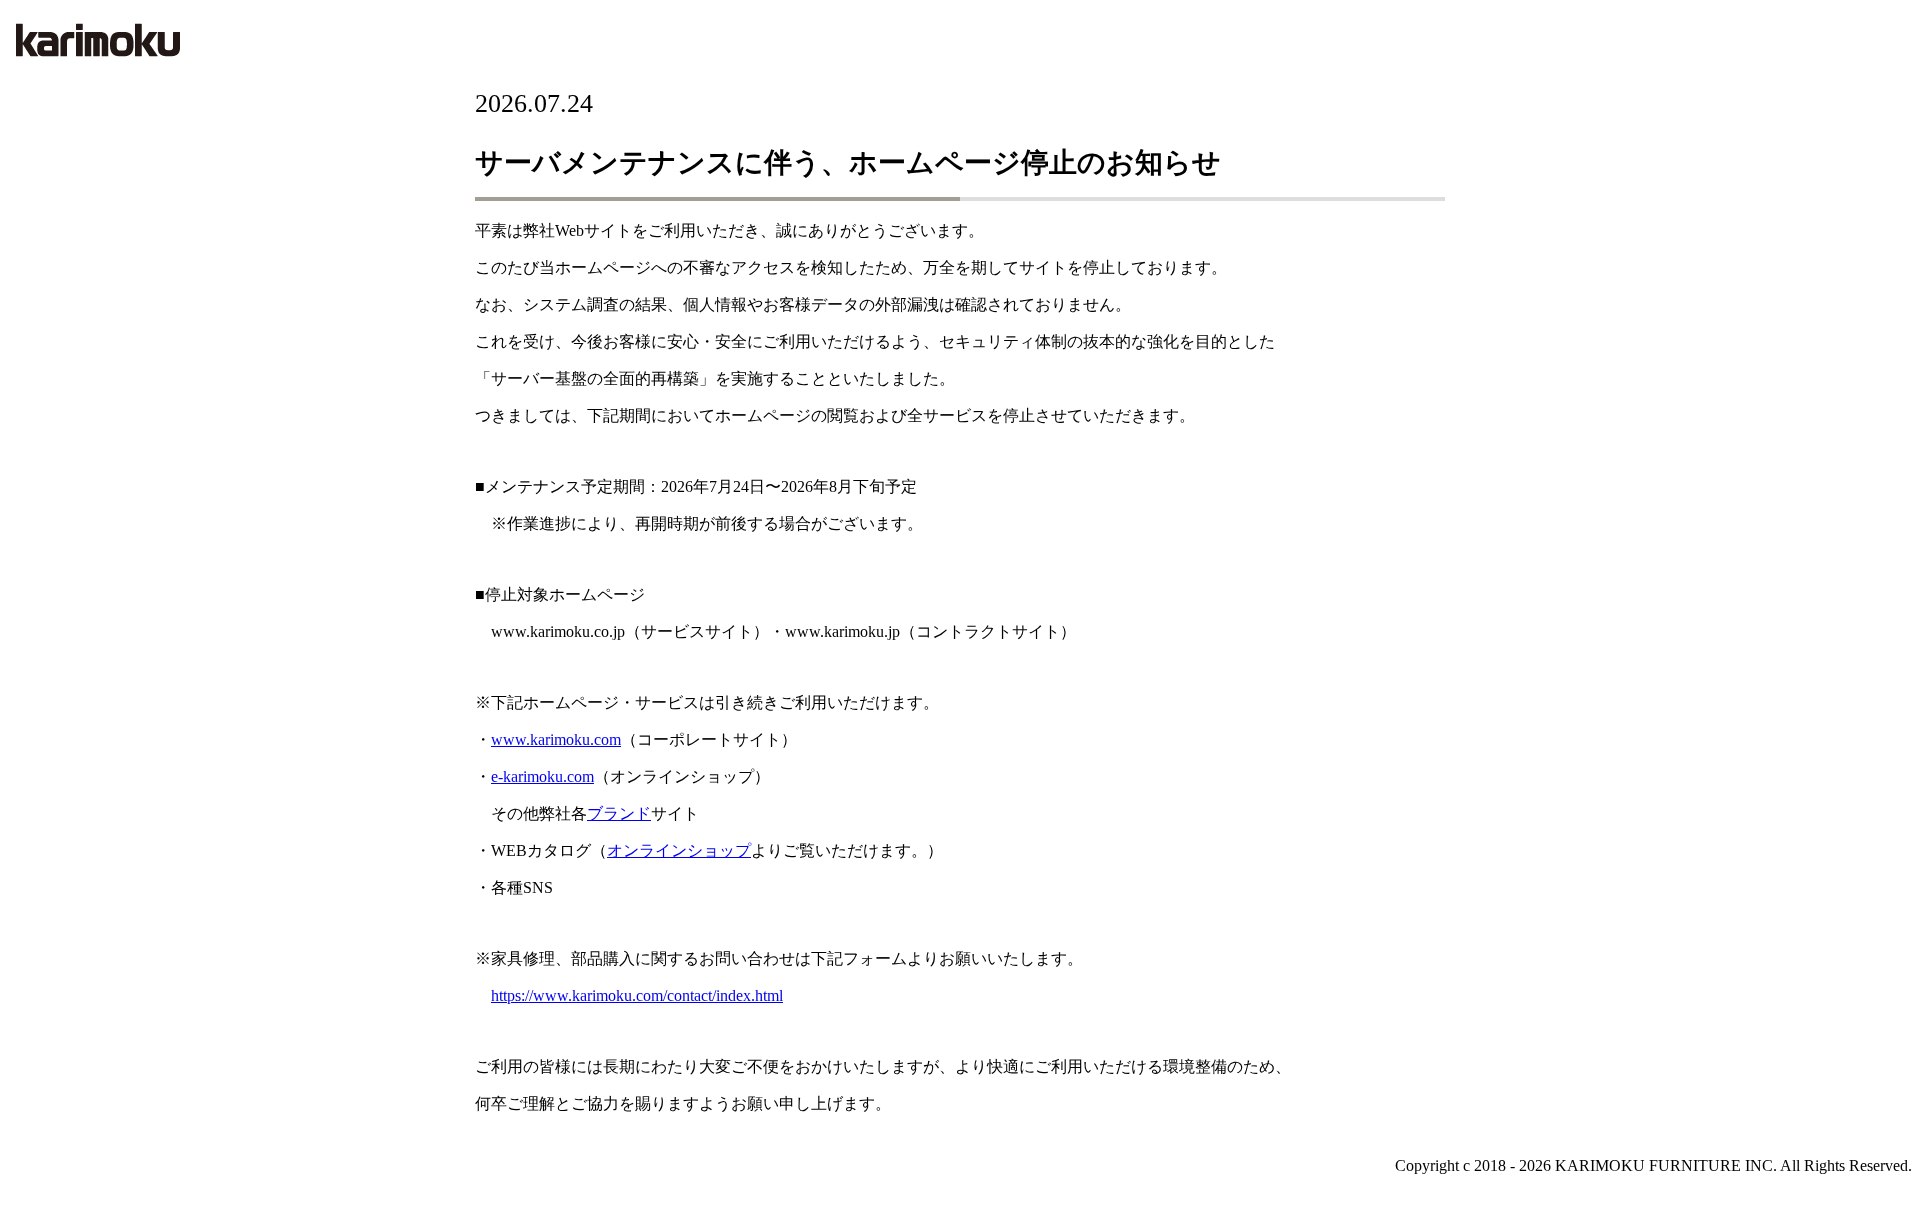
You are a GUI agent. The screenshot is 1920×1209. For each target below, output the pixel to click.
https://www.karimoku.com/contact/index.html (637, 995)
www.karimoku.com (556, 739)
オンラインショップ (679, 850)
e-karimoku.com (542, 776)
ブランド (619, 813)
